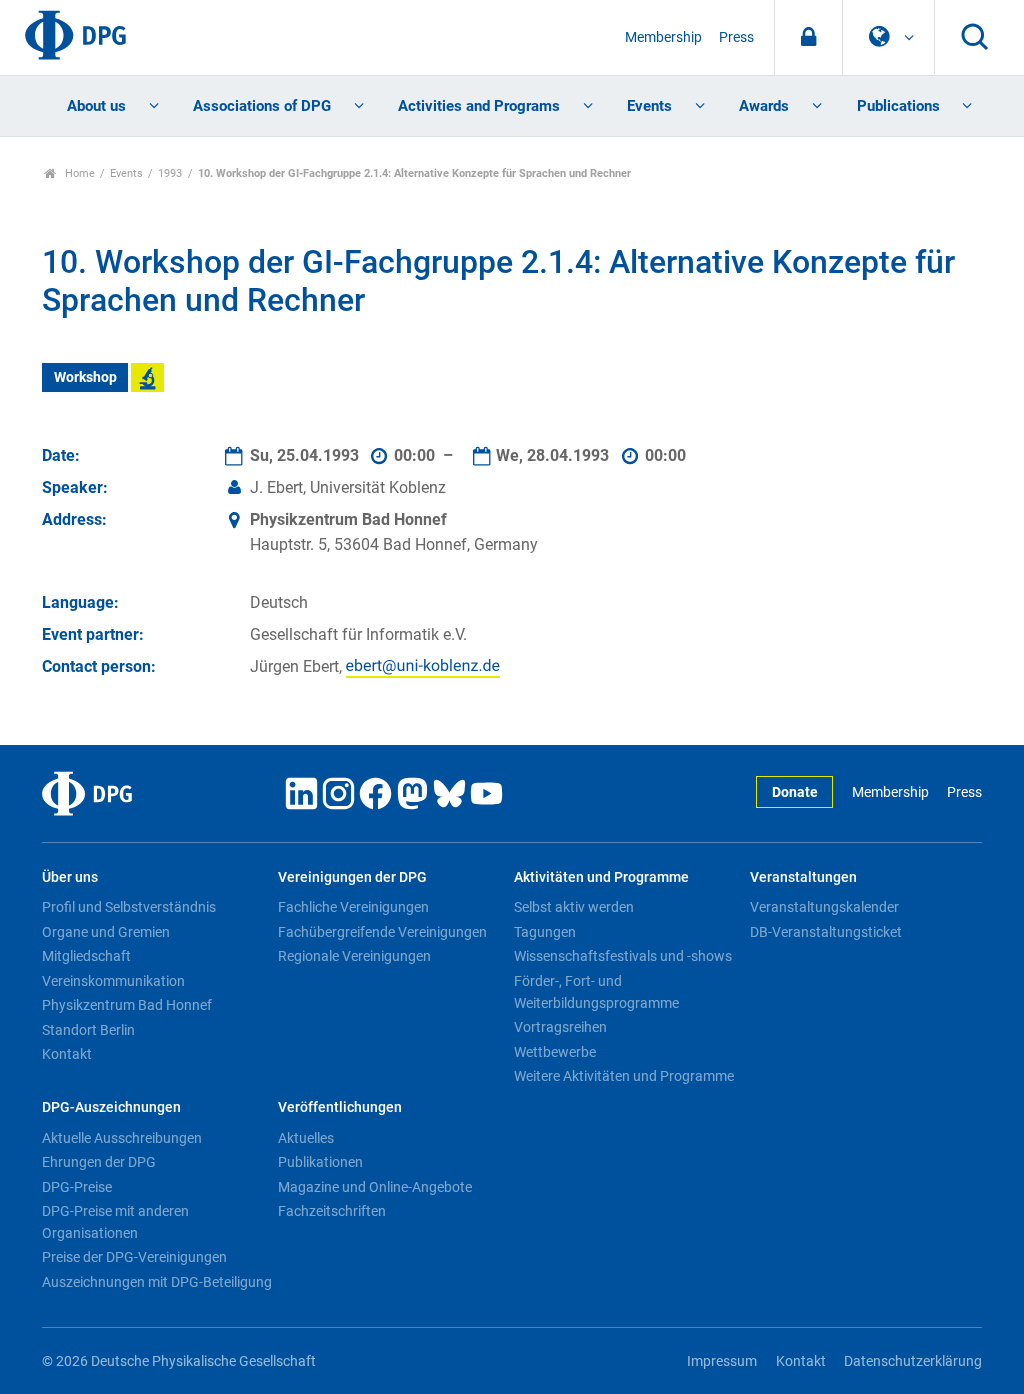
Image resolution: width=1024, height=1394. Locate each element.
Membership (663, 37)
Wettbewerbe (555, 1052)
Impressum (722, 1361)
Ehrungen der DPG (99, 1162)
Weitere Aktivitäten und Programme (624, 1076)
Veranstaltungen (803, 877)
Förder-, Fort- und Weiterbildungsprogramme (596, 992)
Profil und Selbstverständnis (129, 907)
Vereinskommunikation (113, 981)
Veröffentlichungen (340, 1107)
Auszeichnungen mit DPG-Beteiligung (157, 1282)
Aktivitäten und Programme (601, 877)
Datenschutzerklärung (913, 1361)
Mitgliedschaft (86, 956)
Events (649, 106)
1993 (170, 173)
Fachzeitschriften (332, 1211)
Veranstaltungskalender (824, 907)
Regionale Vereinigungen (354, 956)
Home (78, 173)
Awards (764, 106)
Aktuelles (306, 1138)
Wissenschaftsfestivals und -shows (623, 956)
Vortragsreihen (560, 1027)
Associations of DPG (262, 106)
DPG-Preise (77, 1187)
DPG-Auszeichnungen (111, 1107)
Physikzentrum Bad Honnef (127, 1005)
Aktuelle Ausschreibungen (122, 1138)
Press (736, 37)
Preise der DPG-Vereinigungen (134, 1257)
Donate (795, 792)
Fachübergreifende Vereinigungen (382, 932)
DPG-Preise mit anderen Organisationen (115, 1222)
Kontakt (67, 1054)
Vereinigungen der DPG (352, 877)
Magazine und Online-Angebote (375, 1187)
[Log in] (808, 37)
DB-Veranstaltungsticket (826, 932)
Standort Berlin (88, 1030)
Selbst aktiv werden (574, 907)
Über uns (70, 877)
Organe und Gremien (106, 932)
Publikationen (320, 1162)
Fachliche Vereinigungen (353, 907)
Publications (898, 106)
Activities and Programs (479, 106)
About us (96, 106)
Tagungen (545, 932)
